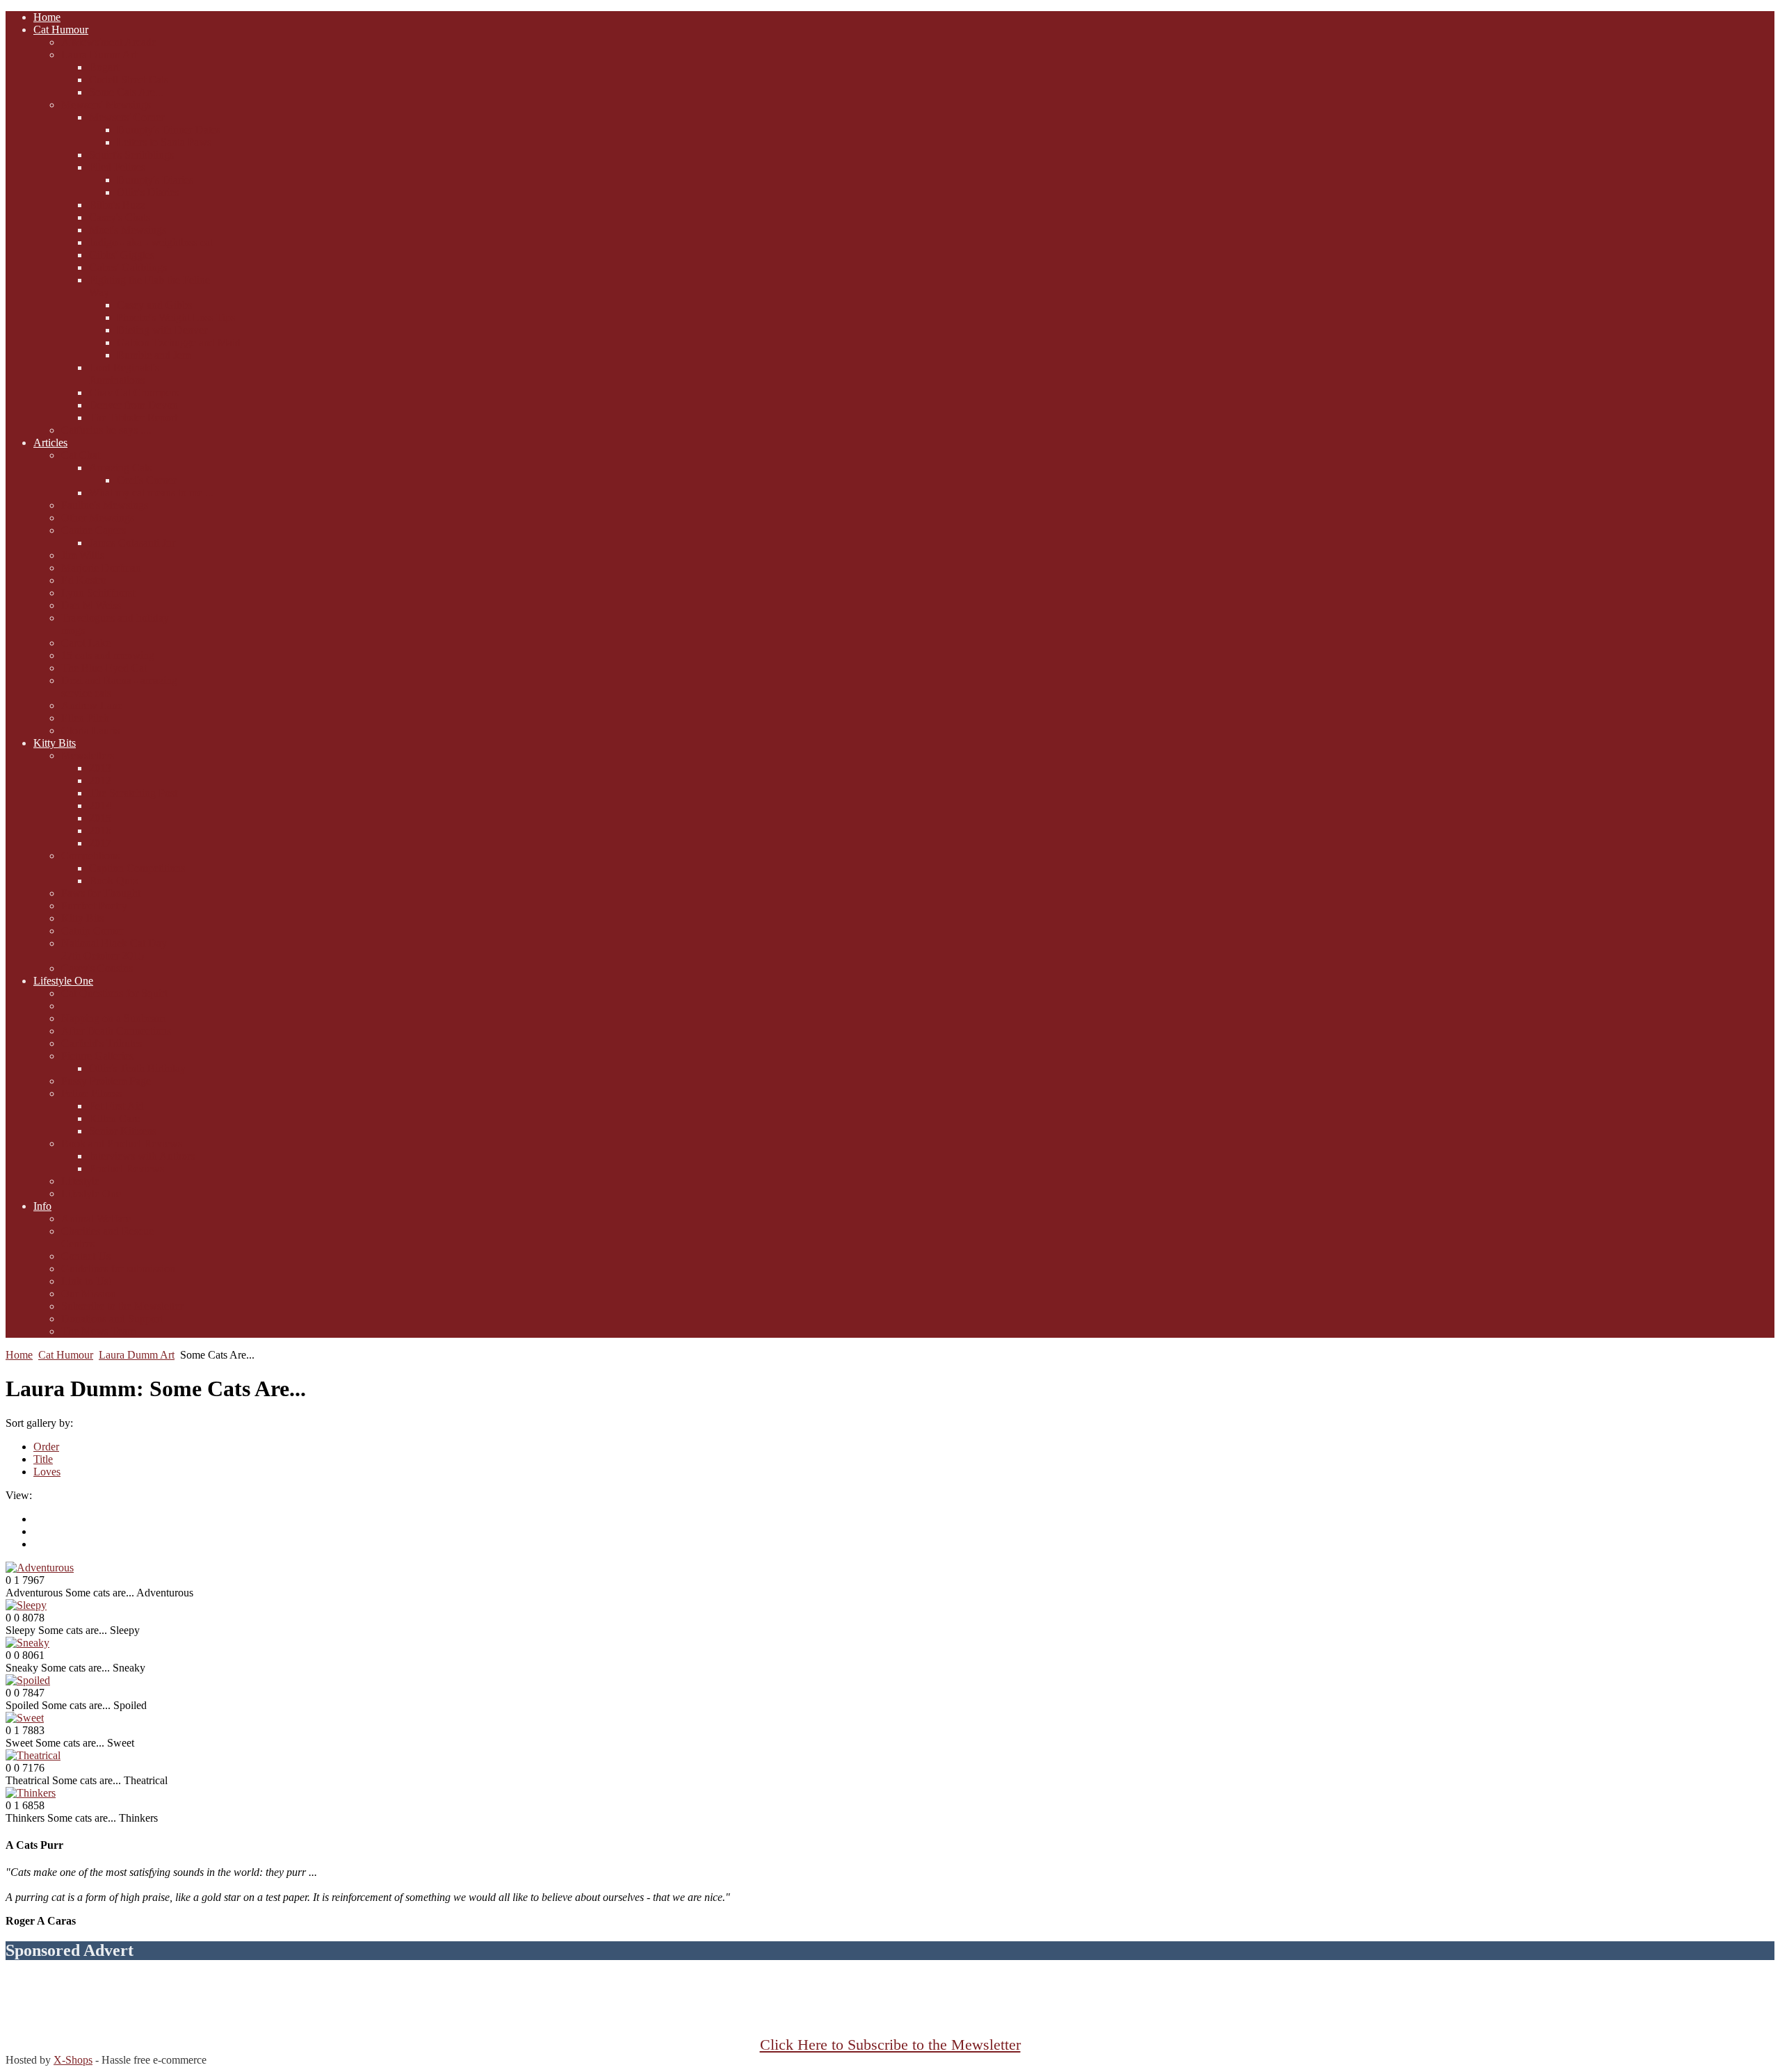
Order (46, 1447)
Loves (47, 1472)
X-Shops (73, 2060)
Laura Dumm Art (137, 1355)
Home (19, 1355)
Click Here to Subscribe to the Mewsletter (890, 2045)
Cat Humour (66, 1355)
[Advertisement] (890, 2005)
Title (43, 1459)
